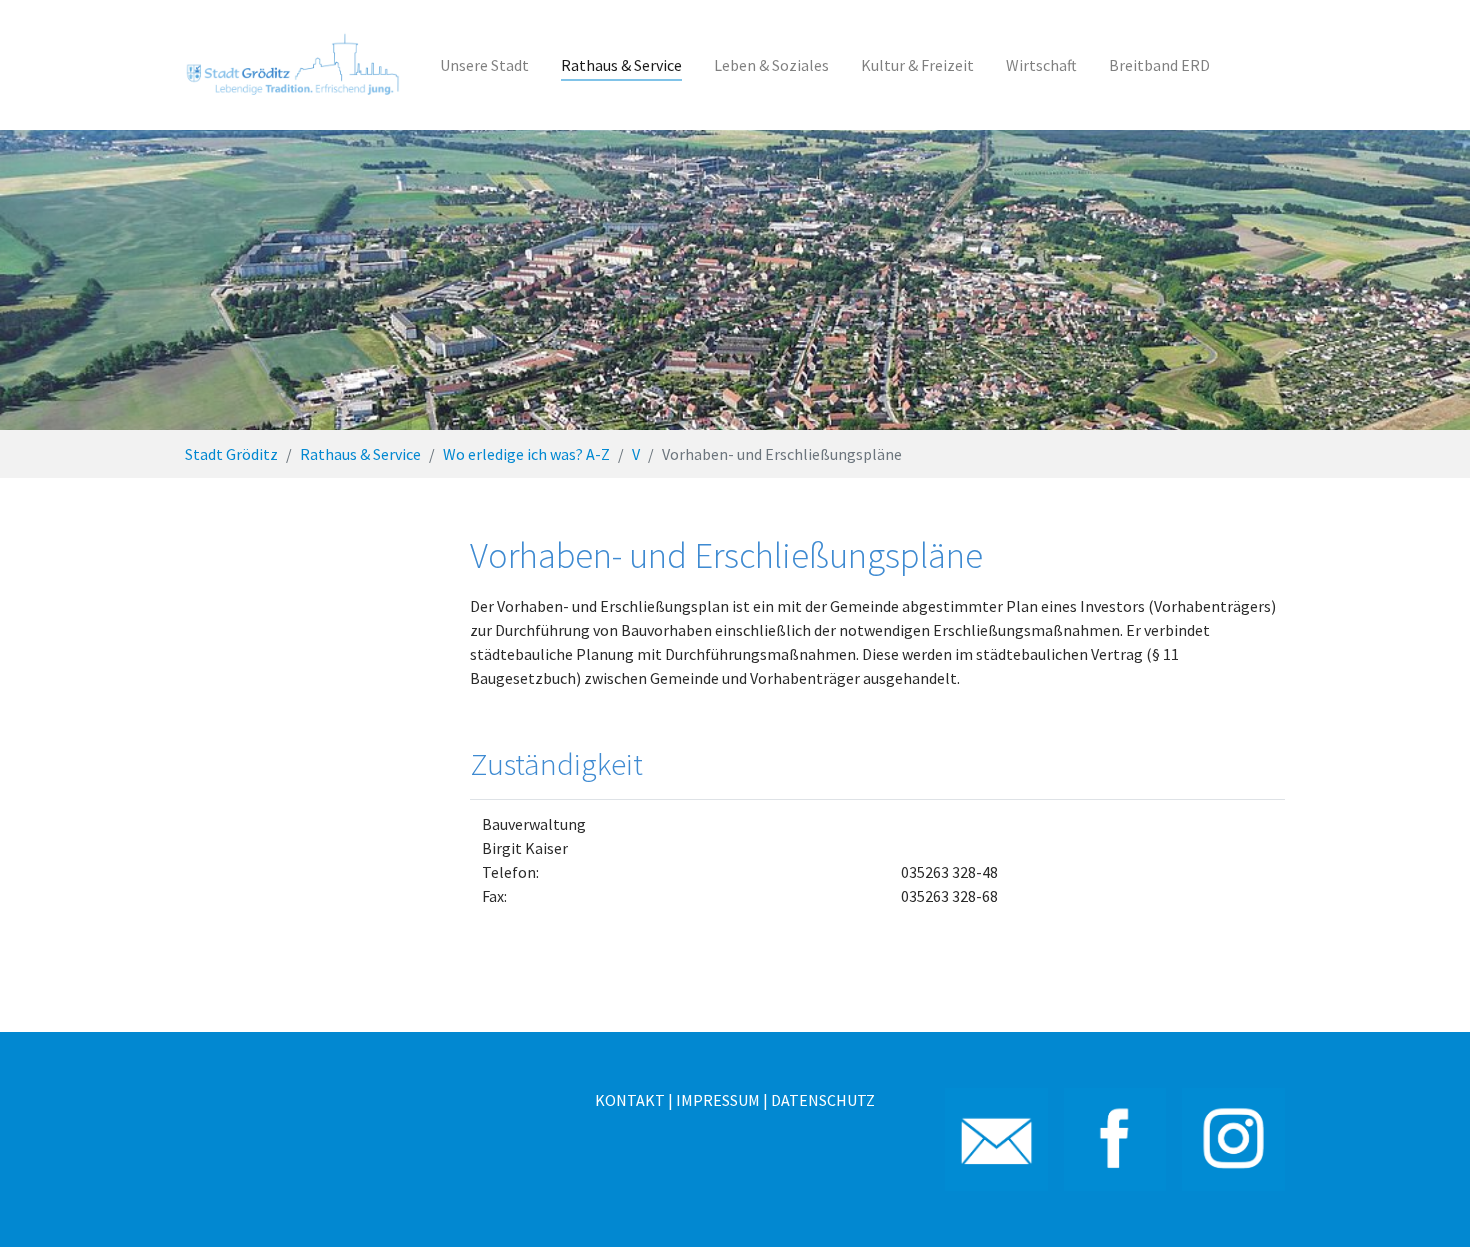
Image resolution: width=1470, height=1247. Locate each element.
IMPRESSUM (718, 1100)
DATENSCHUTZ (823, 1100)
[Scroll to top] (1426, 1203)
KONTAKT (630, 1100)
